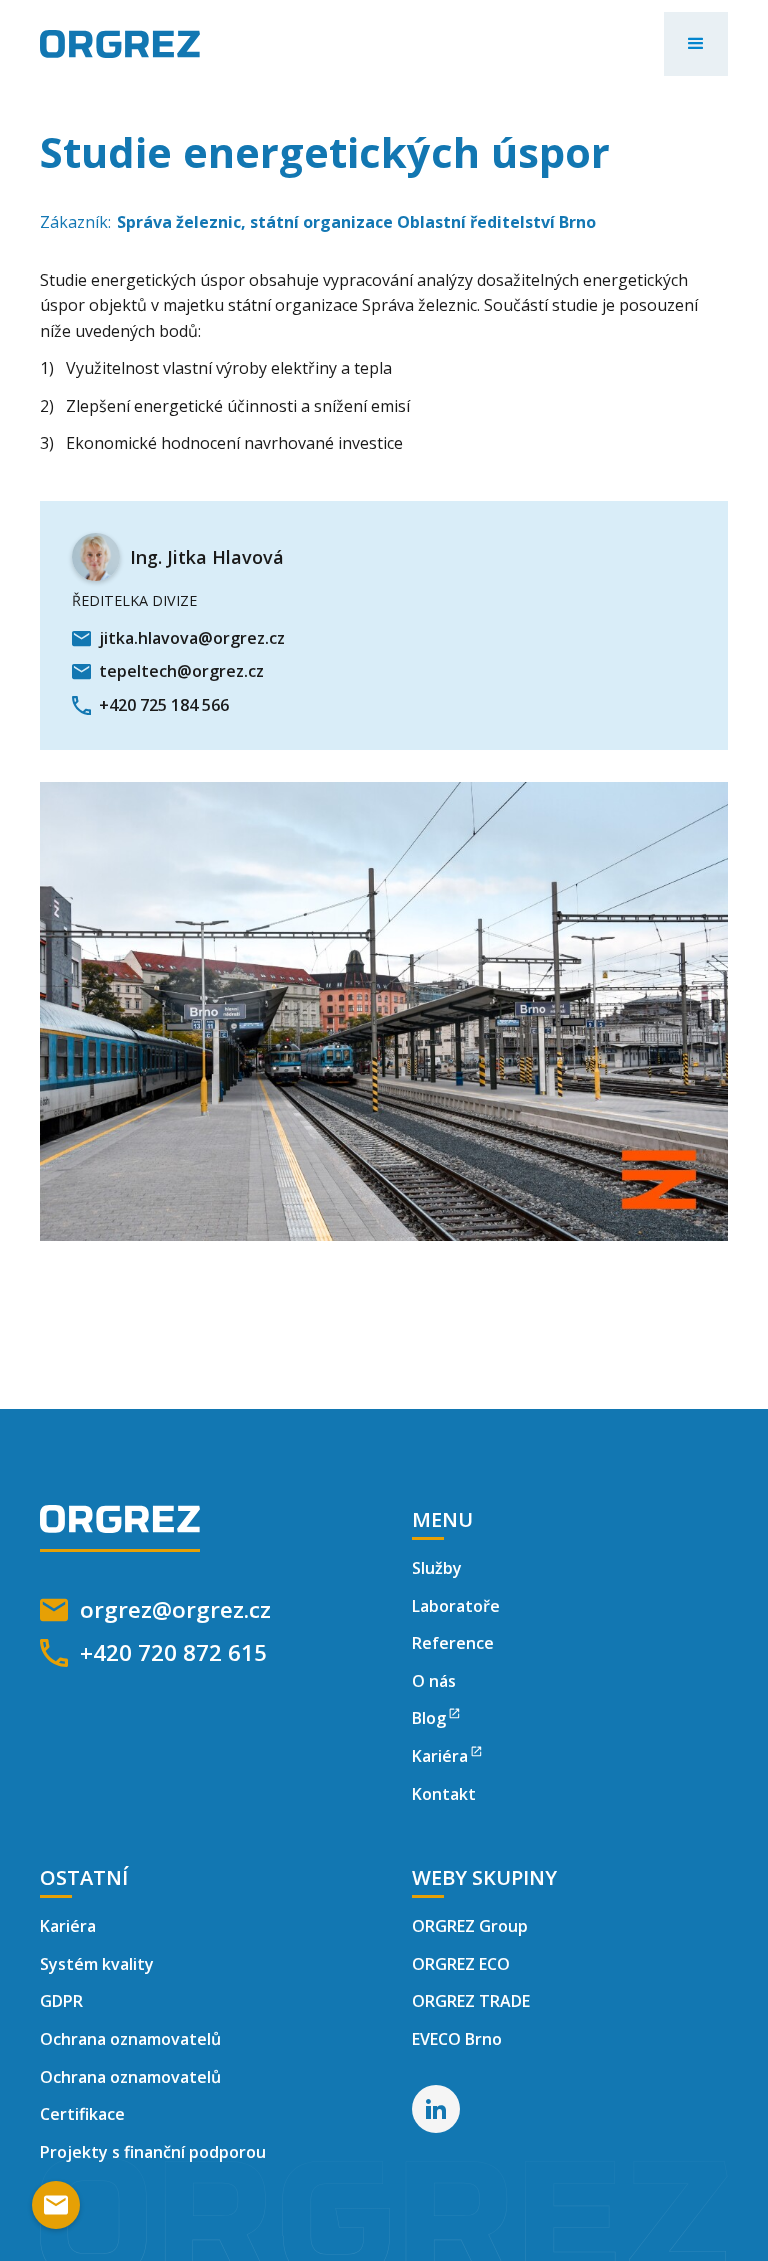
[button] (696, 44)
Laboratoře (456, 1606)
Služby (437, 1568)
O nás (434, 1681)
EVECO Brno (457, 2039)
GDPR (61, 2001)
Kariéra (68, 1926)
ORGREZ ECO (461, 1964)
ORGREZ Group (470, 1926)
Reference (453, 1643)
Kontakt (444, 1794)
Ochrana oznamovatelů (130, 2039)
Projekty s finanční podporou (153, 2152)
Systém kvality (97, 1964)
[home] (120, 44)
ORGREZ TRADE (471, 2001)
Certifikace (82, 2114)
